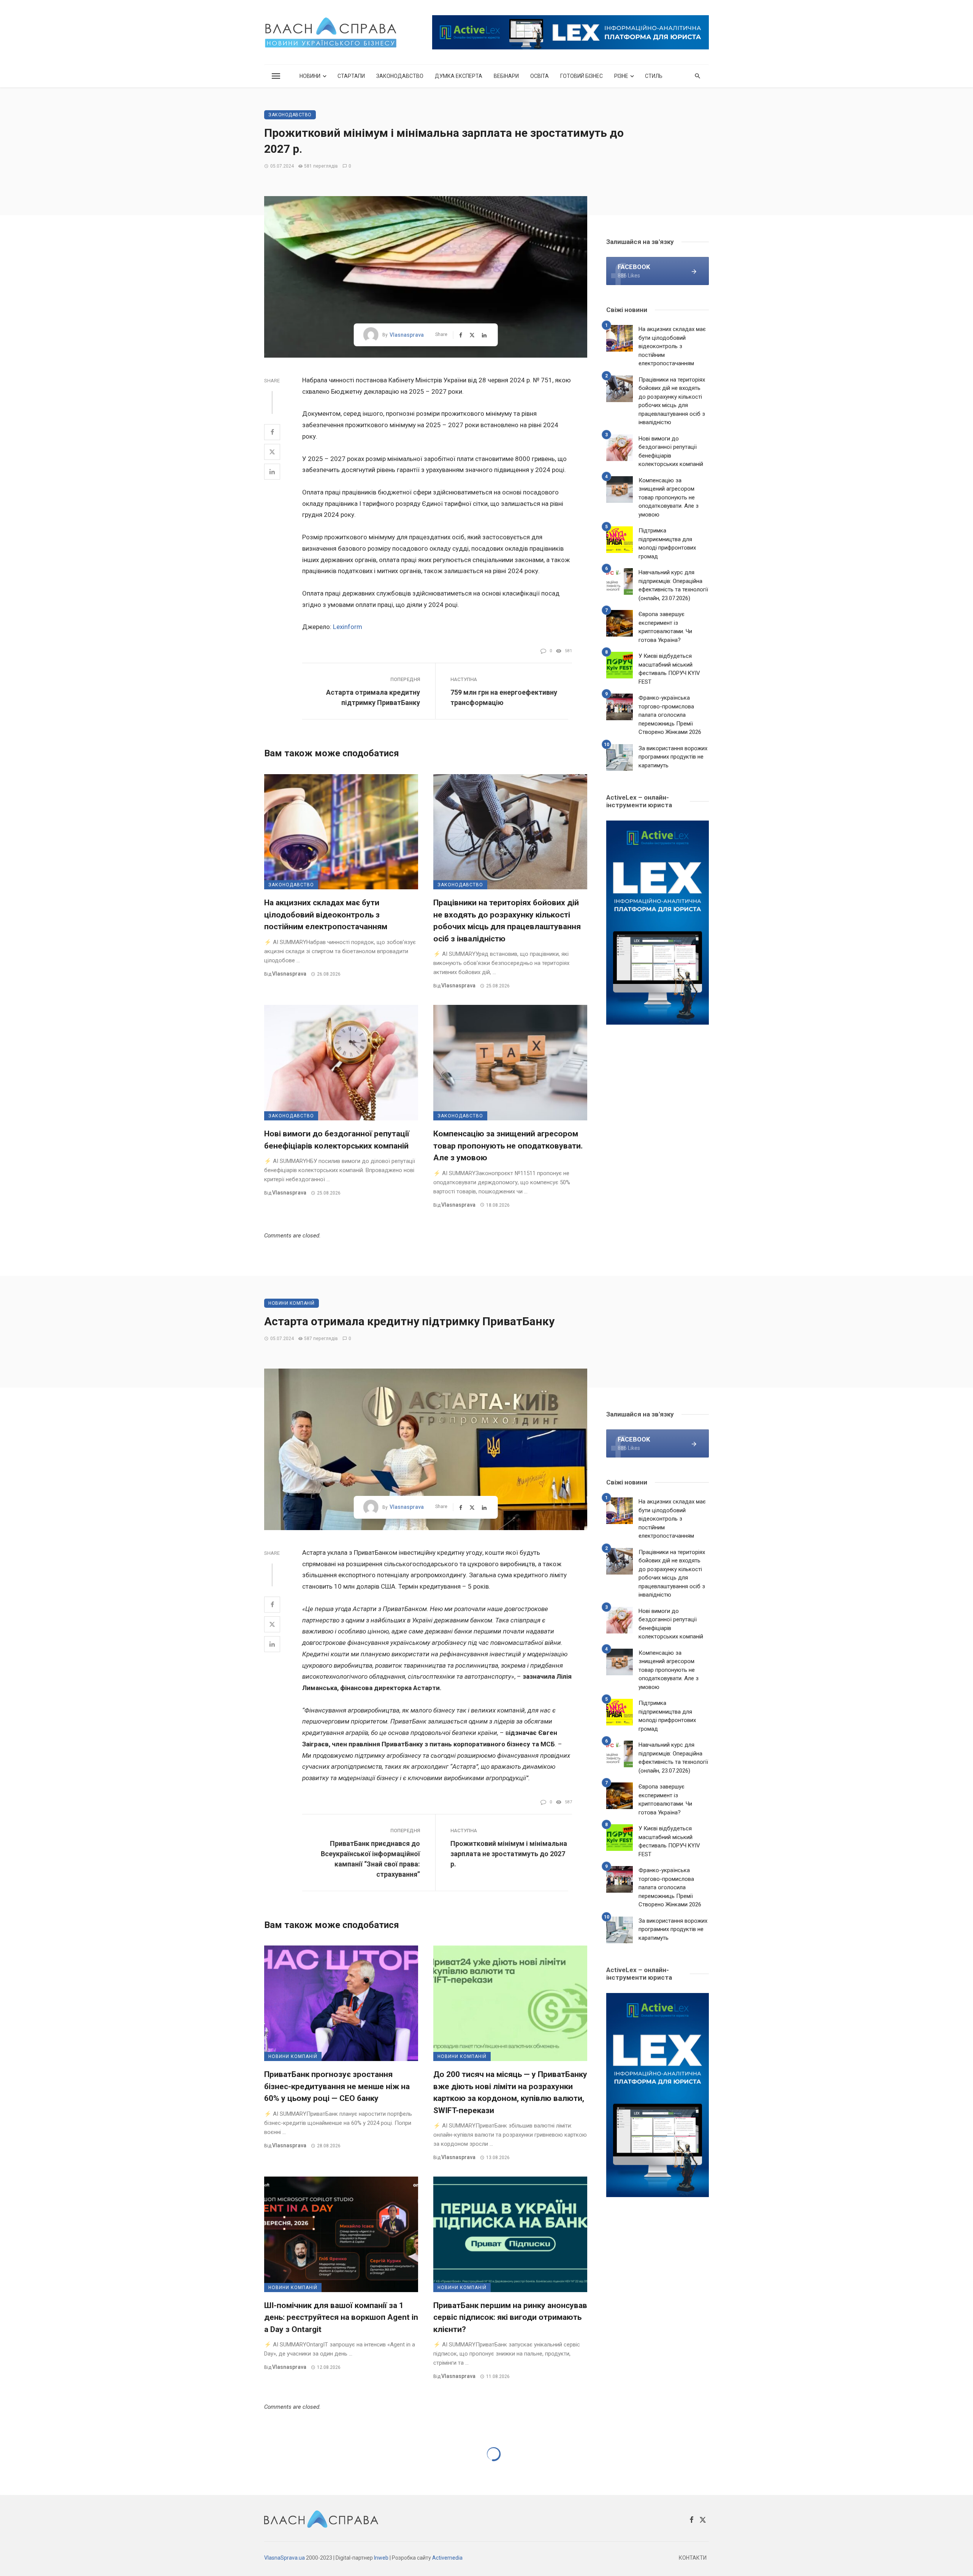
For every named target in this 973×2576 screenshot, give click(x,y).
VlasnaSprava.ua (284, 2558)
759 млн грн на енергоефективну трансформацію (504, 697)
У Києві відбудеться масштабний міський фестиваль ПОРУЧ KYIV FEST (669, 669)
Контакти (693, 2558)
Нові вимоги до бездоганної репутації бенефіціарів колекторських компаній (337, 1140)
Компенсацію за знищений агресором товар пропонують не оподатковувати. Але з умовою (508, 1146)
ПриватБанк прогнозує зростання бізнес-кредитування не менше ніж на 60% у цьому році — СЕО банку (337, 2086)
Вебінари (506, 76)
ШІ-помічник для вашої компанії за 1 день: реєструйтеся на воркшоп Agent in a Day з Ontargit (341, 2317)
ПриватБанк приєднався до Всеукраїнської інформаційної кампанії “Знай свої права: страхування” (370, 1859)
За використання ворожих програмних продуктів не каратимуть (673, 757)
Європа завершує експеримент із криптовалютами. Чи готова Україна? (665, 627)
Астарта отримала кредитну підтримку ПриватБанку (373, 697)
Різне (621, 76)
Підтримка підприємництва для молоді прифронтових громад (667, 543)
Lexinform (348, 627)
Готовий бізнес (582, 76)
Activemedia (447, 2558)
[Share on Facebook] (272, 432)
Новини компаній (292, 1303)
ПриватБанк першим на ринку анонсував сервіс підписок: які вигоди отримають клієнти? (510, 2317)
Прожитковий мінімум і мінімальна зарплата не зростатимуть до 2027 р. (509, 1854)
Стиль (654, 76)
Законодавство (400, 76)
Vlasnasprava (407, 335)
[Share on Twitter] (272, 452)
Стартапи (351, 76)
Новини (310, 76)
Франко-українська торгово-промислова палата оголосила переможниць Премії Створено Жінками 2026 (670, 715)
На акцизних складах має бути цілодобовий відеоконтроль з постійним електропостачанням (326, 915)
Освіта (540, 76)
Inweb (381, 2558)
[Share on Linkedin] (272, 472)
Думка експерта (459, 76)
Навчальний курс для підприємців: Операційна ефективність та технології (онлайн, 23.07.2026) (673, 585)
